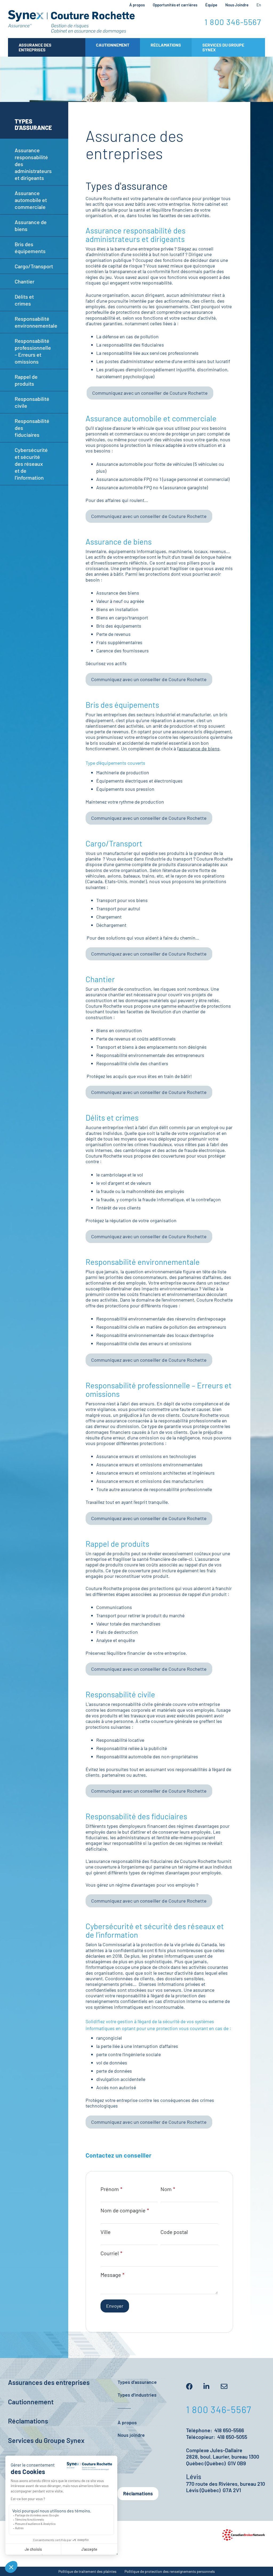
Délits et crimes (24, 300)
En (259, 5)
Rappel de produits (26, 380)
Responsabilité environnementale (36, 322)
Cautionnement (113, 45)
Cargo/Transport (34, 266)
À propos (137, 5)
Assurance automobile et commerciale (31, 200)
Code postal (174, 2232)
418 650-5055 (232, 2437)
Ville (106, 2232)
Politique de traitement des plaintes (87, 2571)
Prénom (110, 2189)
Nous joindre (131, 2435)
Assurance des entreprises (35, 47)
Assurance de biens (31, 225)
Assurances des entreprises (49, 2382)
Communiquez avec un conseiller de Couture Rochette (150, 393)
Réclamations (166, 45)
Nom (166, 2189)
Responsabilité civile (32, 402)
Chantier (25, 281)
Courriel (110, 2253)
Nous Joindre (237, 5)
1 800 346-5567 (233, 22)
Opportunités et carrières (175, 5)
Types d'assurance (137, 2382)
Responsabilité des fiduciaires (32, 428)
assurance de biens (199, 748)
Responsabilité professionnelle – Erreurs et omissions (33, 351)
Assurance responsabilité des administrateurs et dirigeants (33, 164)
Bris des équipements (30, 248)
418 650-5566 (229, 2430)
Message (111, 2275)
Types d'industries (137, 2395)
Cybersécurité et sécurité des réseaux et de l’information (31, 464)
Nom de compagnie (123, 2210)
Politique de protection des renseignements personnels (170, 2571)
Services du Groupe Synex (223, 47)
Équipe (211, 5)
